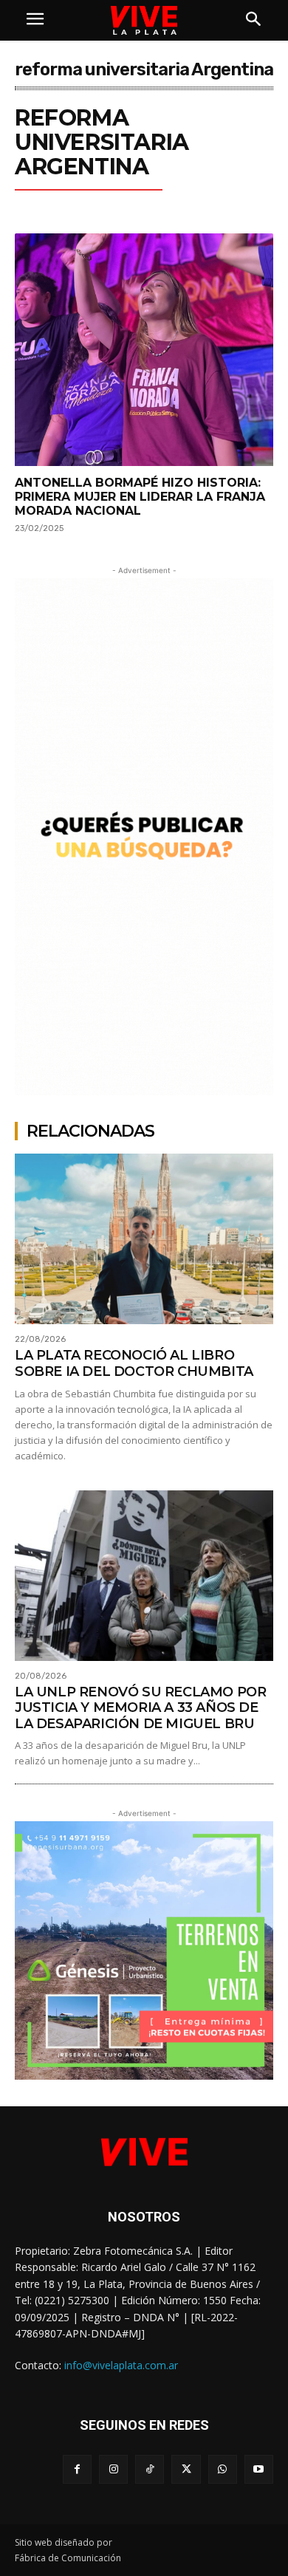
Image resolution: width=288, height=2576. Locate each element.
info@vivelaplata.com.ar (121, 2365)
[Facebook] (77, 2469)
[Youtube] (259, 2469)
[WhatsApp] (223, 2469)
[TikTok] (150, 2469)
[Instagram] (113, 2469)
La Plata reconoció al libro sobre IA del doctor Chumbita (134, 1363)
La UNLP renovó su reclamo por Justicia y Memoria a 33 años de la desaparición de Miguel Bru (140, 1708)
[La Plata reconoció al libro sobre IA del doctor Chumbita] (144, 1239)
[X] (186, 2469)
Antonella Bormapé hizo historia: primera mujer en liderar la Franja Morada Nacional (140, 497)
